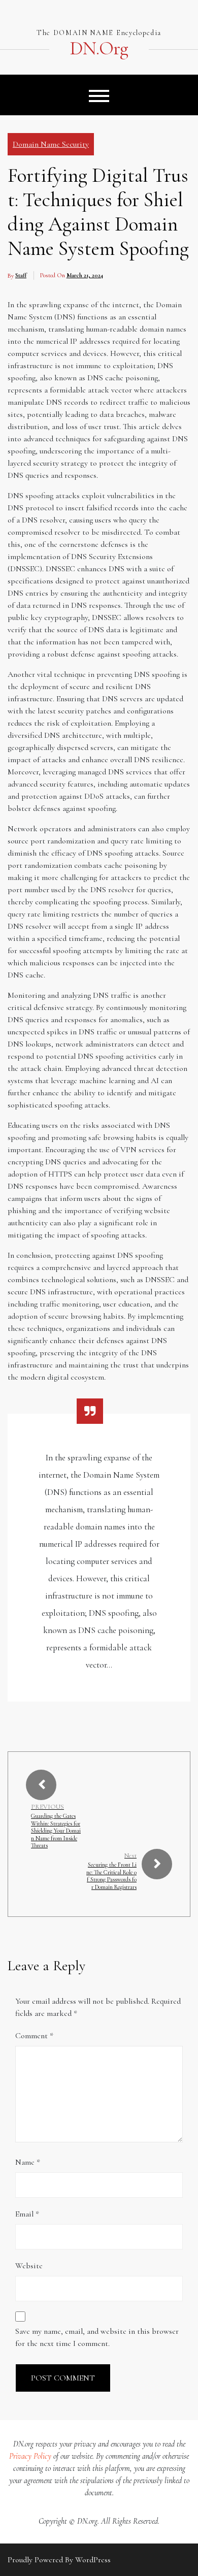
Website (29, 2266)
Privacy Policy (30, 2456)
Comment (34, 2036)
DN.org (99, 49)
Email (27, 2214)
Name (28, 2162)
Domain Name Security (51, 144)
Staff (21, 275)
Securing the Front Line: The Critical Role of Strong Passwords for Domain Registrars (111, 1876)
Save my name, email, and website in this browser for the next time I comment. (97, 2337)
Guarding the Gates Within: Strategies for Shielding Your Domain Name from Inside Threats (56, 1831)
